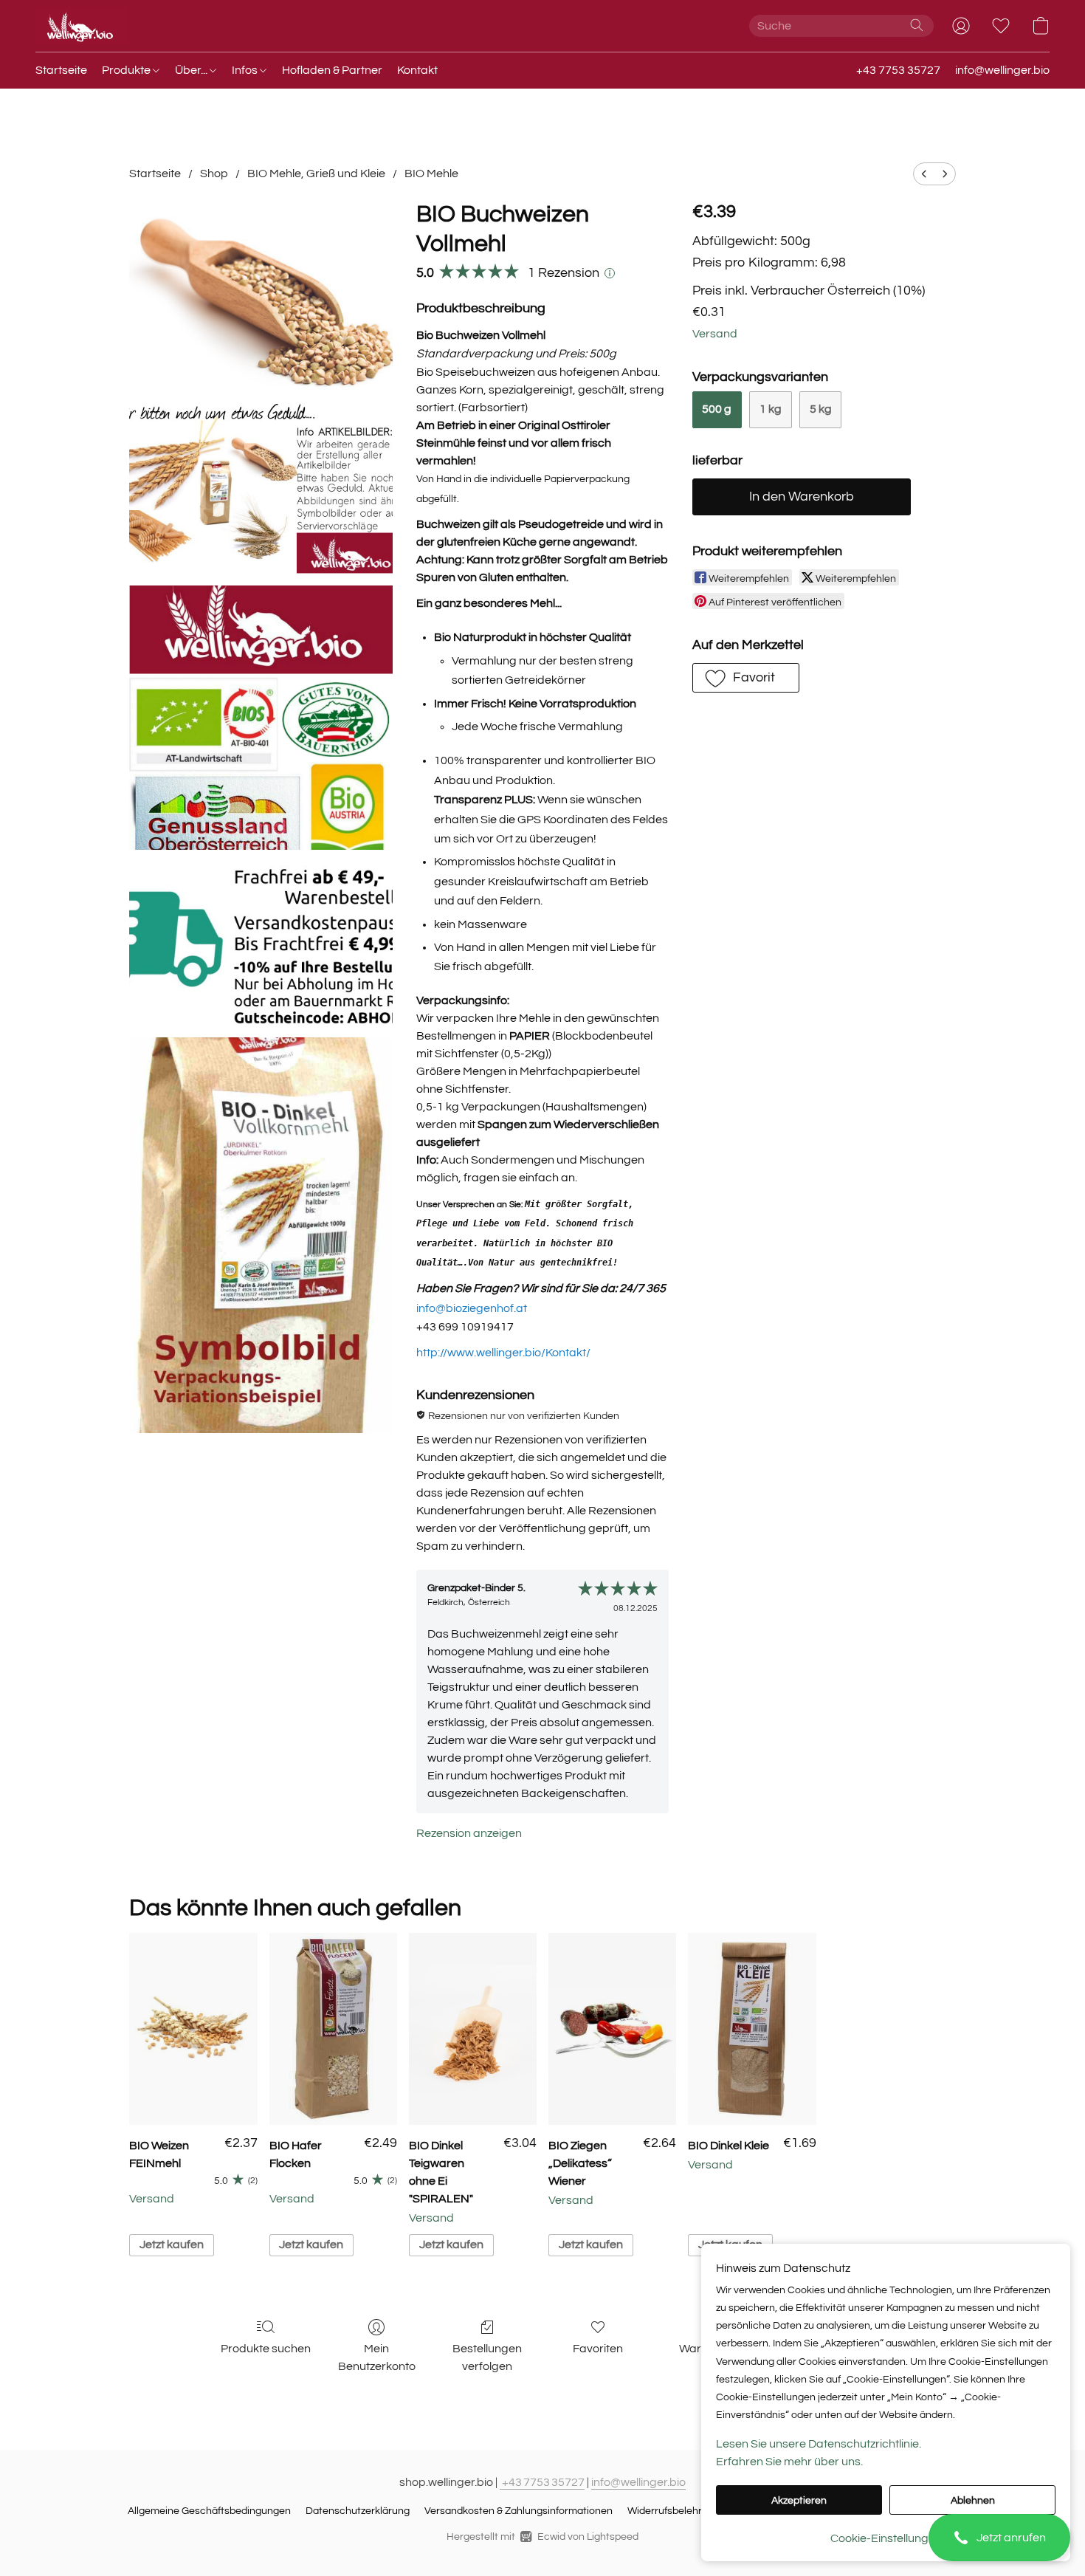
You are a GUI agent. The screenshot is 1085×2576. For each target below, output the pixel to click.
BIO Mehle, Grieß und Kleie (316, 174)
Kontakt (417, 70)
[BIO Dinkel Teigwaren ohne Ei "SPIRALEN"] (473, 2029)
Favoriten (598, 2349)
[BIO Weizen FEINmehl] (193, 2029)
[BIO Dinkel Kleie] (752, 2029)
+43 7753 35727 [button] (898, 70)
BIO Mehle (431, 174)
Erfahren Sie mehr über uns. (789, 2462)
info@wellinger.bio (638, 2482)
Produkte (127, 70)
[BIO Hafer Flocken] (333, 2029)
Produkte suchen (266, 2349)
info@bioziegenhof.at (472, 1308)
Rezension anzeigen (469, 1833)
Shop (214, 174)
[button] (999, 2538)
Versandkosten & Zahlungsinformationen (519, 2511)
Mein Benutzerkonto (377, 2357)
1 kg (771, 409)
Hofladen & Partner (332, 70)
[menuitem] (924, 174)
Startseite (61, 70)
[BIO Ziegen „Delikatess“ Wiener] (612, 2029)
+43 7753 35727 (542, 2482)
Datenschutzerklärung (358, 2511)
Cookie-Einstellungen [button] (886, 2538)
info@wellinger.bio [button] (1002, 70)
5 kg (821, 409)
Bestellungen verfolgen (487, 2357)
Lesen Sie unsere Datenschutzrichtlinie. (819, 2444)
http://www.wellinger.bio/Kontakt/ (503, 1353)
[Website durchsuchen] (917, 25)
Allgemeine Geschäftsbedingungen (209, 2511)
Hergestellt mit (542, 2537)
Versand (715, 334)
